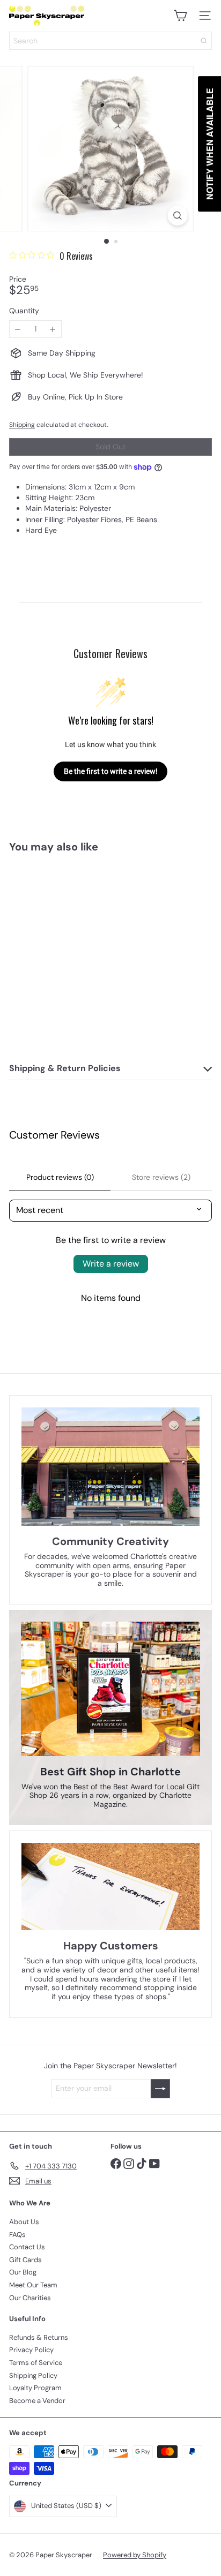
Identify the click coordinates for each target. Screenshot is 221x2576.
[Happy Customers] (110, 1886)
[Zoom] (178, 216)
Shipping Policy (33, 2375)
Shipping (22, 425)
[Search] (204, 41)
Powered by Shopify (135, 2555)
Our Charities (30, 2298)
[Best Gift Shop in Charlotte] (110, 1689)
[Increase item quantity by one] (53, 329)
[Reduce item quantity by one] (18, 329)
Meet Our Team (33, 2285)
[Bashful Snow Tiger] (76, 948)
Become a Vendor (37, 2401)
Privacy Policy (31, 2350)
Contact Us (27, 2247)
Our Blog (23, 2272)
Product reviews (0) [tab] (60, 1177)
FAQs (17, 2235)
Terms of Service (36, 2363)
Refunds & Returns (39, 2337)
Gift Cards (25, 2260)
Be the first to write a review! (111, 771)
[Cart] (180, 16)
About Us (24, 2222)
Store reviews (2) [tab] (161, 1177)
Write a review (111, 1264)
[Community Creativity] (110, 1467)
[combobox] (110, 41)
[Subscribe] (160, 2089)
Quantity (24, 311)
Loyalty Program (35, 2388)
